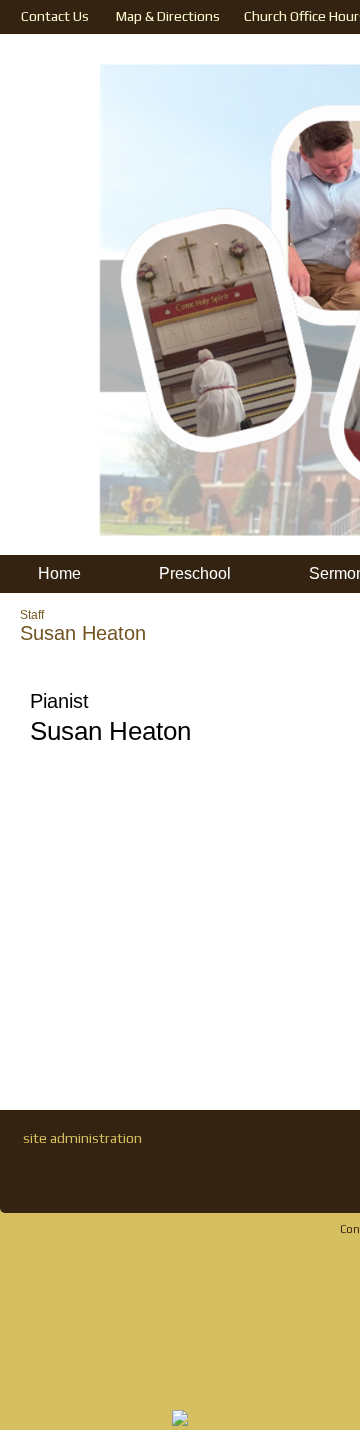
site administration (82, 1138)
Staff (32, 615)
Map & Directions (165, 16)
